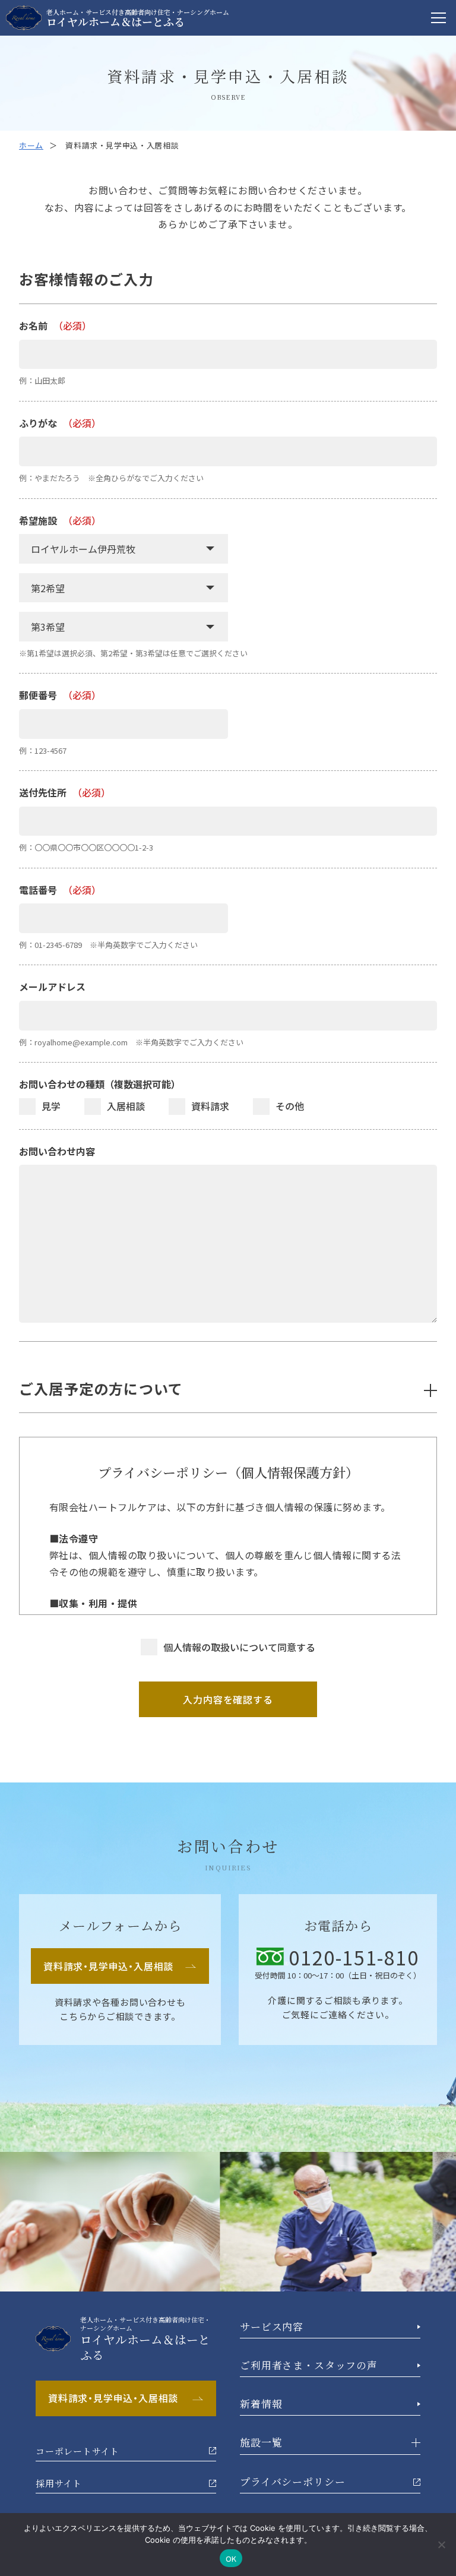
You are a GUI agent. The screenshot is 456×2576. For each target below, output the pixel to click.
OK (231, 2558)
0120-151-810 (354, 1957)
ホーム (31, 145)
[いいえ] (441, 2545)
